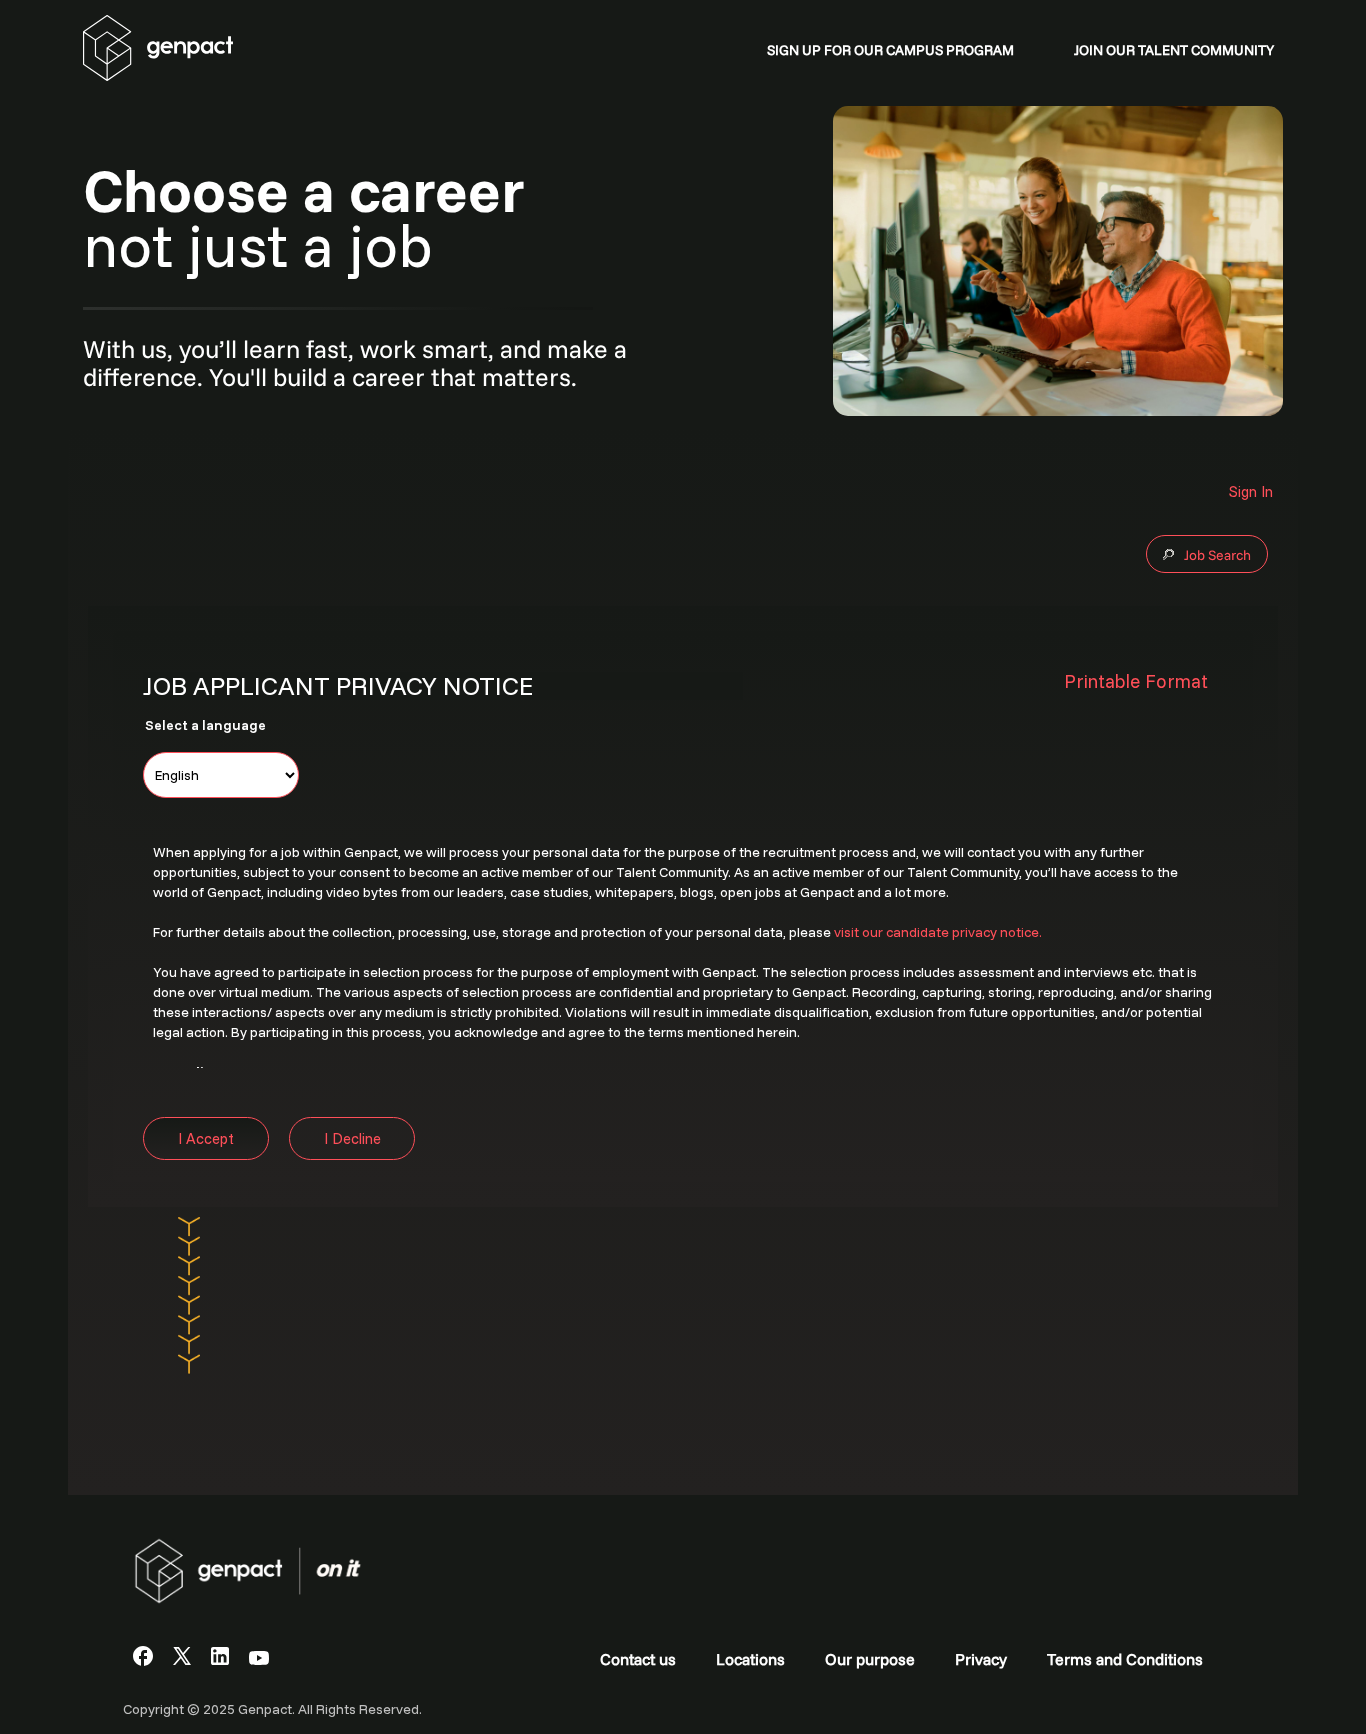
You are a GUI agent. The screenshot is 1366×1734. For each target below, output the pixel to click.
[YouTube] (259, 1659)
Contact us (638, 1659)
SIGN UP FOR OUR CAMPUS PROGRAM (890, 50)
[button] (1143, 681)
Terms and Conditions (1125, 1659)
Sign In (1251, 491)
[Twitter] (182, 1659)
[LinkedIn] (220, 1659)
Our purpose (870, 1659)
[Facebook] (143, 1660)
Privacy (981, 1659)
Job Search (1217, 555)
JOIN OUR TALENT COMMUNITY (1174, 50)
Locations (750, 1659)
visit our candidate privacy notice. (938, 932)
